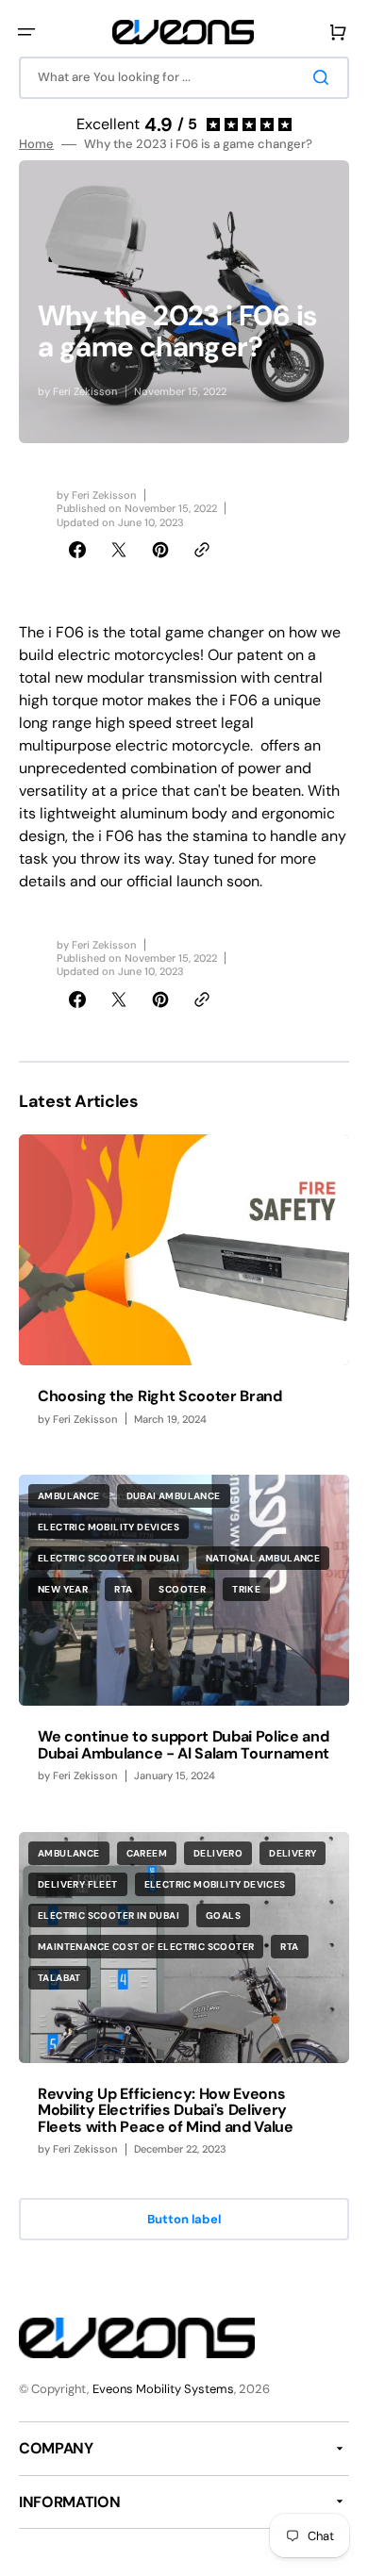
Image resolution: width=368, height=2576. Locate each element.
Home (36, 144)
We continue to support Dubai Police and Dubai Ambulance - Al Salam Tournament (184, 1745)
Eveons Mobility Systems (163, 2389)
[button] (26, 32)
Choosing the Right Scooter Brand (160, 1396)
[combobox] (184, 78)
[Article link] (184, 1289)
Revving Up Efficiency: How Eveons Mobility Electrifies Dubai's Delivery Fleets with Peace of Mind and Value (166, 2110)
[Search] (325, 77)
